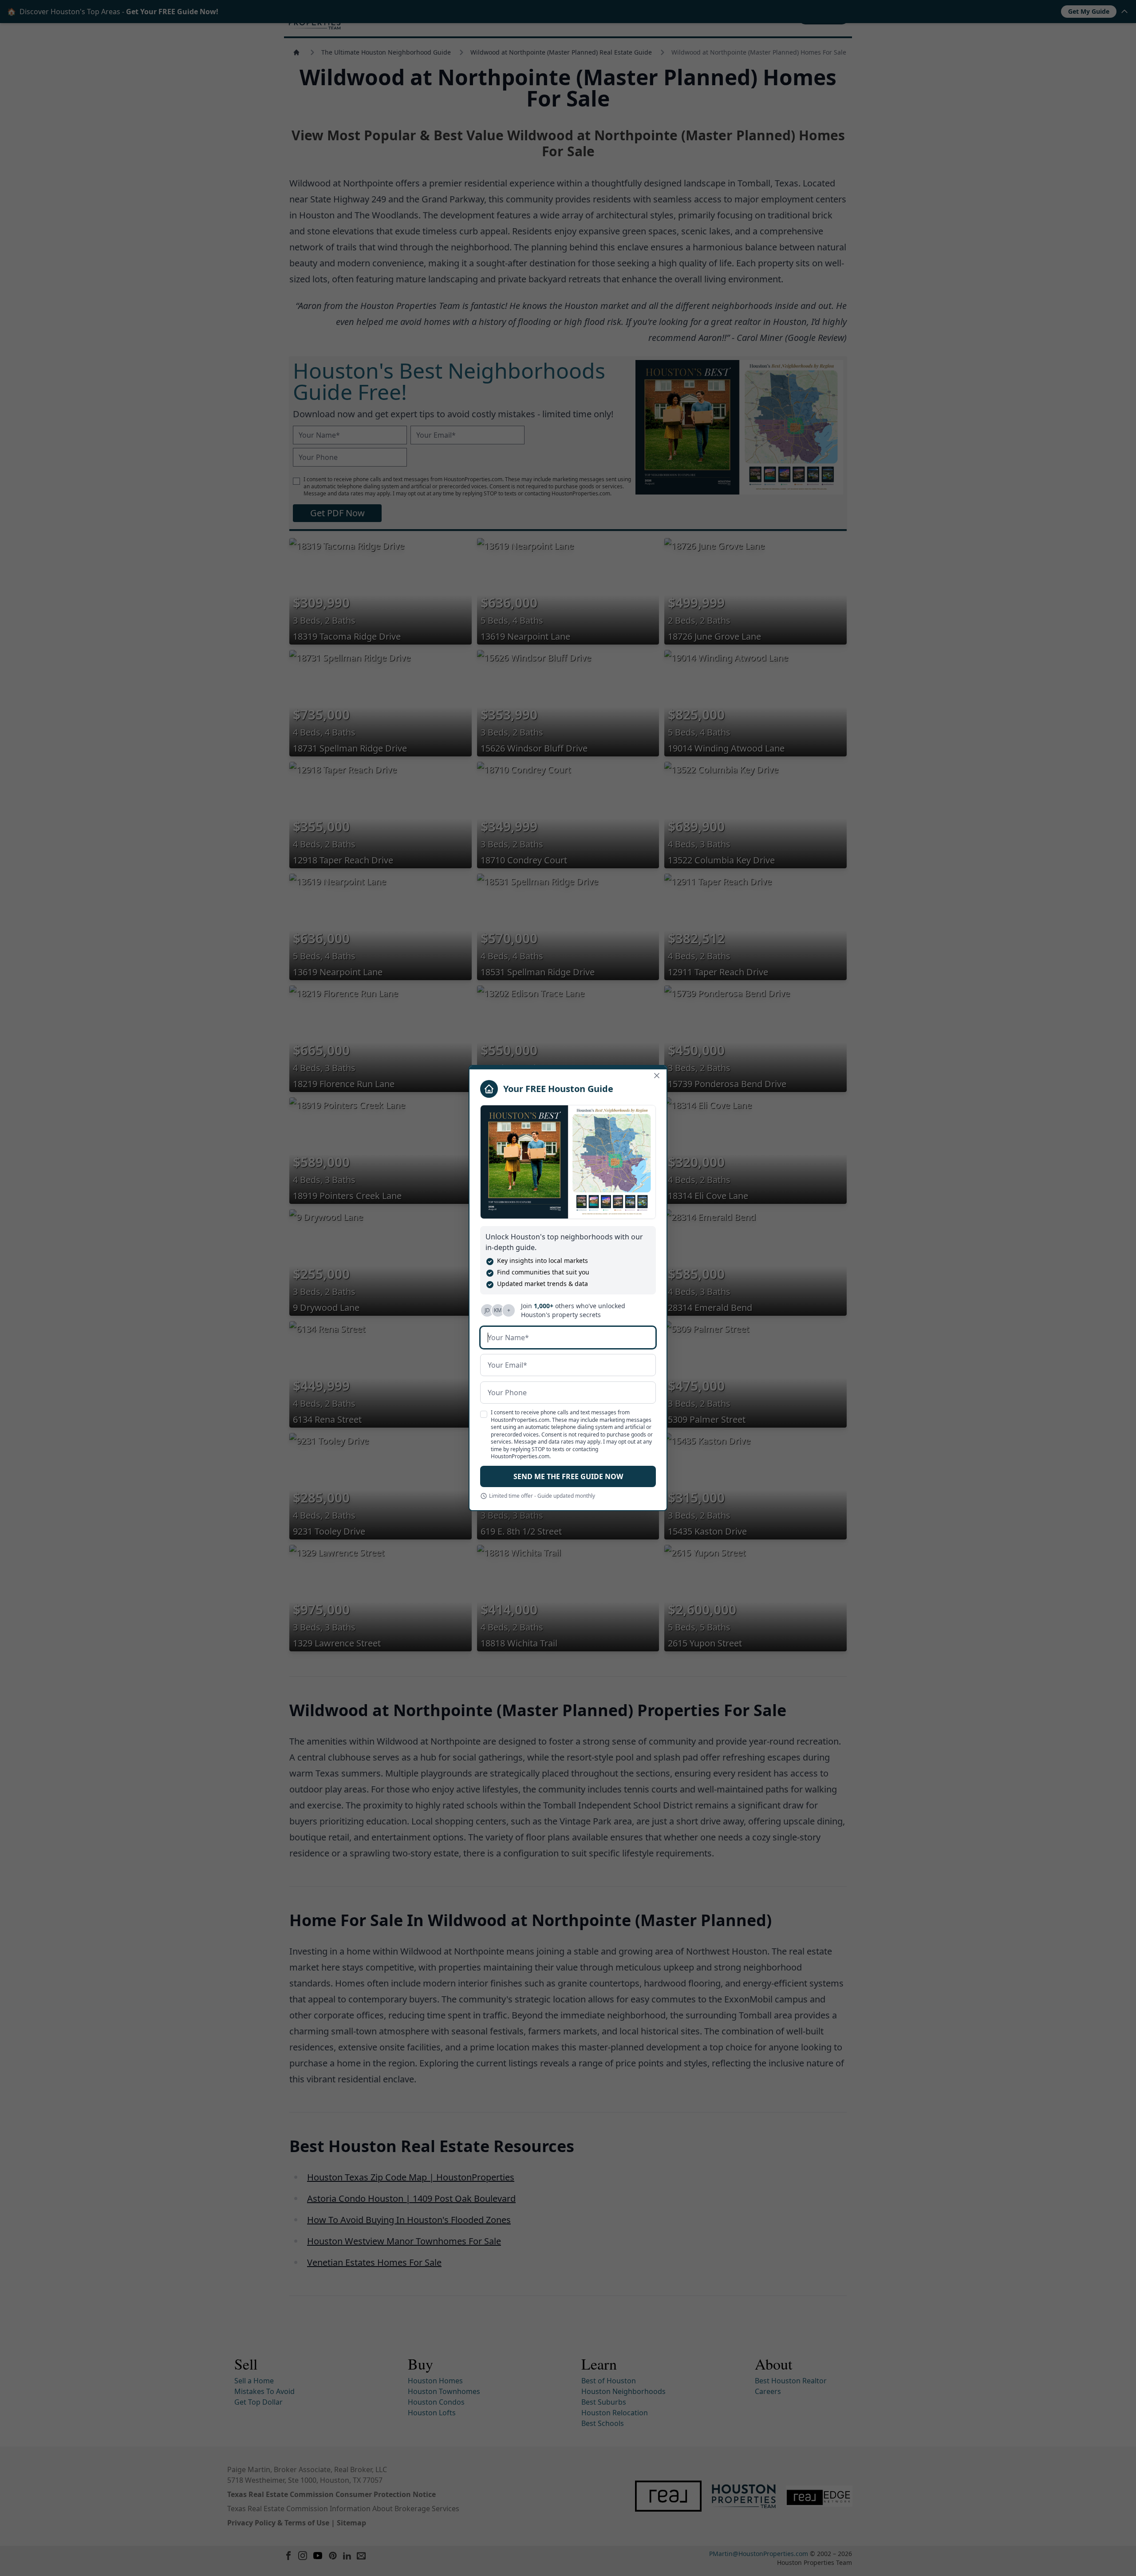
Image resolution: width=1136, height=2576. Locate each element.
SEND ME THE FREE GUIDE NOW (568, 1476)
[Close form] (657, 1076)
